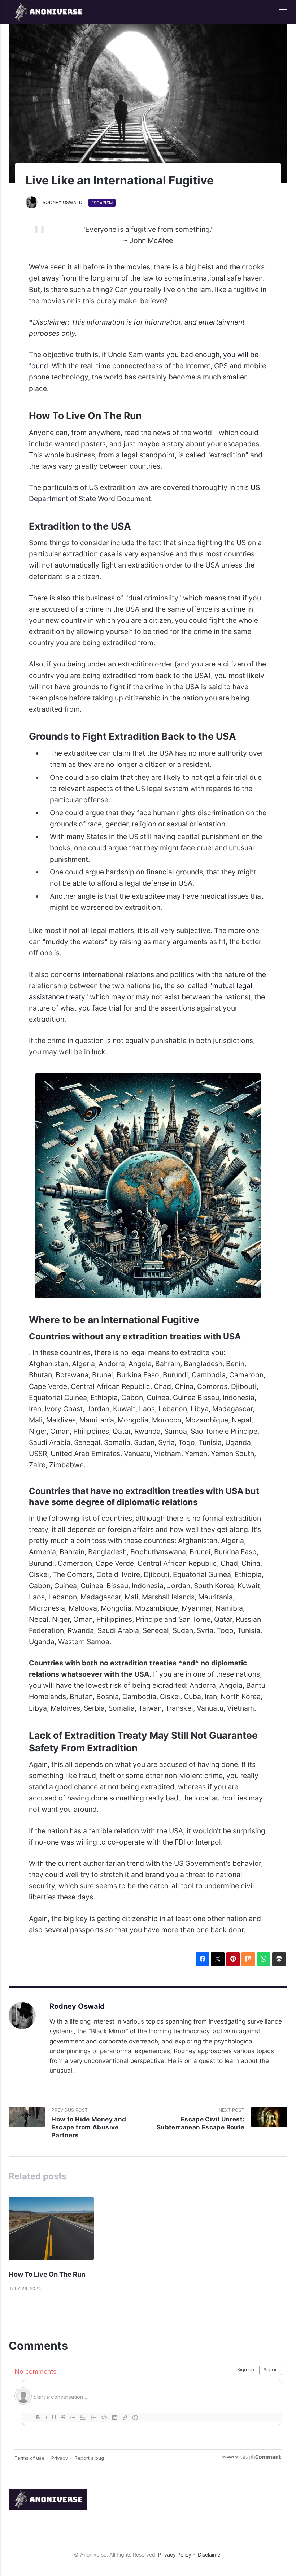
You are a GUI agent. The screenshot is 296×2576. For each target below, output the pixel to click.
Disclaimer (210, 2555)
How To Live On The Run (47, 2274)
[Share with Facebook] (203, 1959)
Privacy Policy (175, 2555)
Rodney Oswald (62, 202)
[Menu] (279, 12)
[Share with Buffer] (279, 1959)
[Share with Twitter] (218, 1959)
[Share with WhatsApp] (264, 1959)
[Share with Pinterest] (233, 1959)
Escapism (102, 203)
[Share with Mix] (248, 1959)
